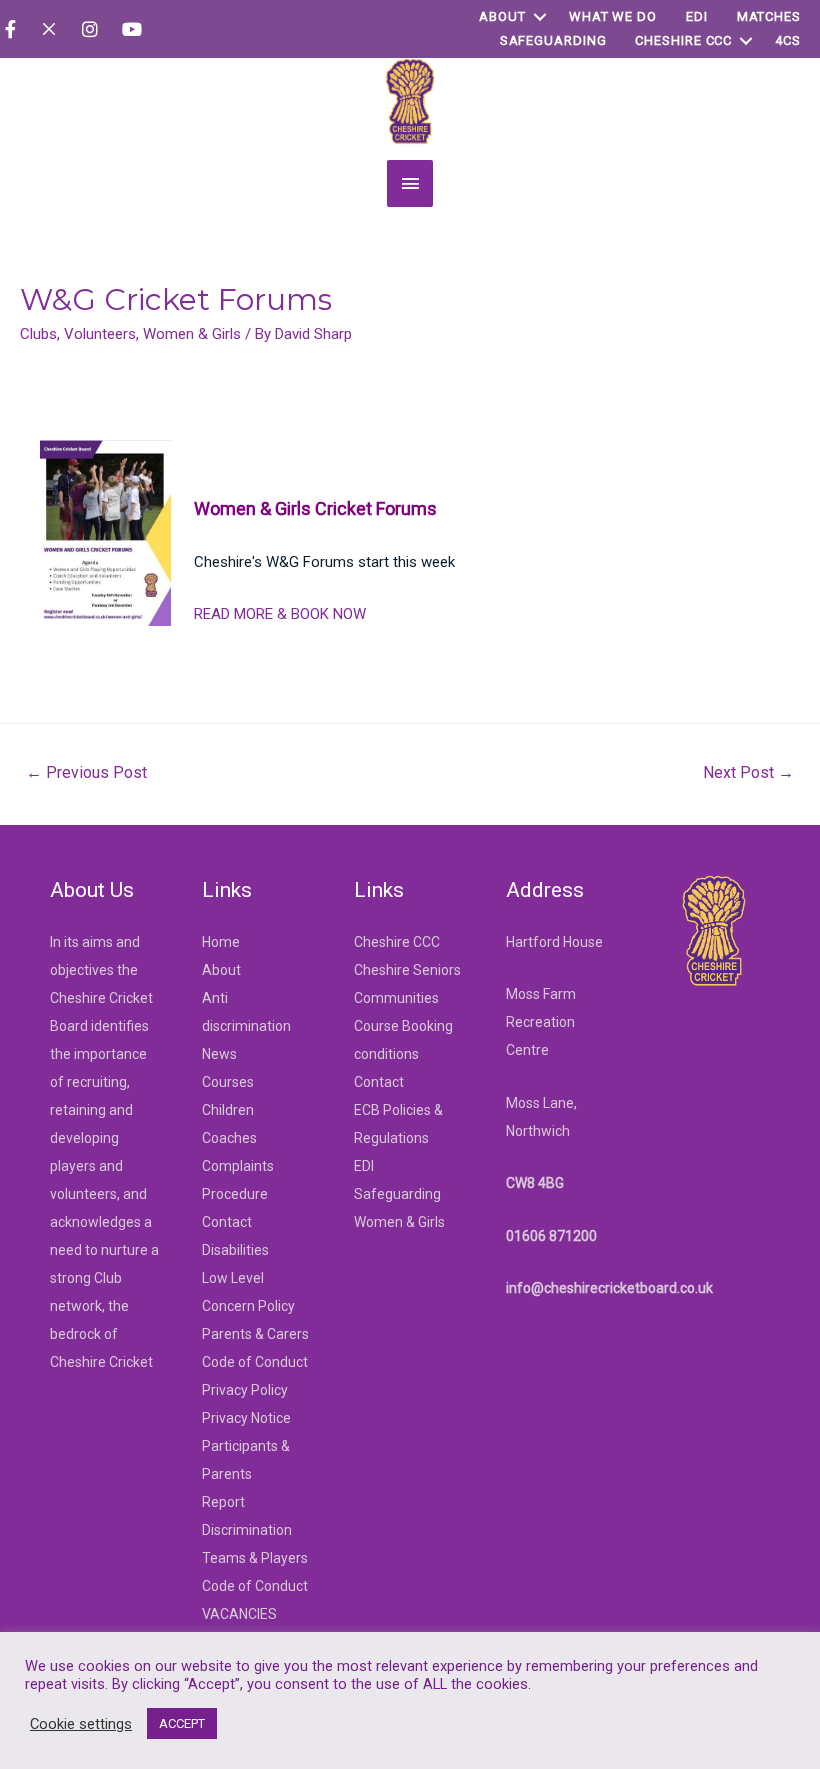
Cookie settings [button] (81, 1724)
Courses (228, 1082)
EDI (697, 16)
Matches (769, 16)
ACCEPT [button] (182, 1723)
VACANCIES (239, 1614)
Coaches (229, 1138)
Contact (227, 1222)
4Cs (788, 40)
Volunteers (100, 334)
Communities (396, 998)
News (219, 1054)
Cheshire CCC (683, 40)
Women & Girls (192, 334)
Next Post (748, 772)
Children (228, 1110)
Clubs (38, 334)
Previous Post (86, 772)
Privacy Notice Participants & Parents (246, 1446)
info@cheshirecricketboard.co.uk (609, 1288)
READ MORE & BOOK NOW (280, 614)
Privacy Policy (245, 1390)
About (502, 16)
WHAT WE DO (613, 16)
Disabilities (235, 1250)
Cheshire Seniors (407, 970)
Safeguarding (553, 40)
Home (221, 942)
